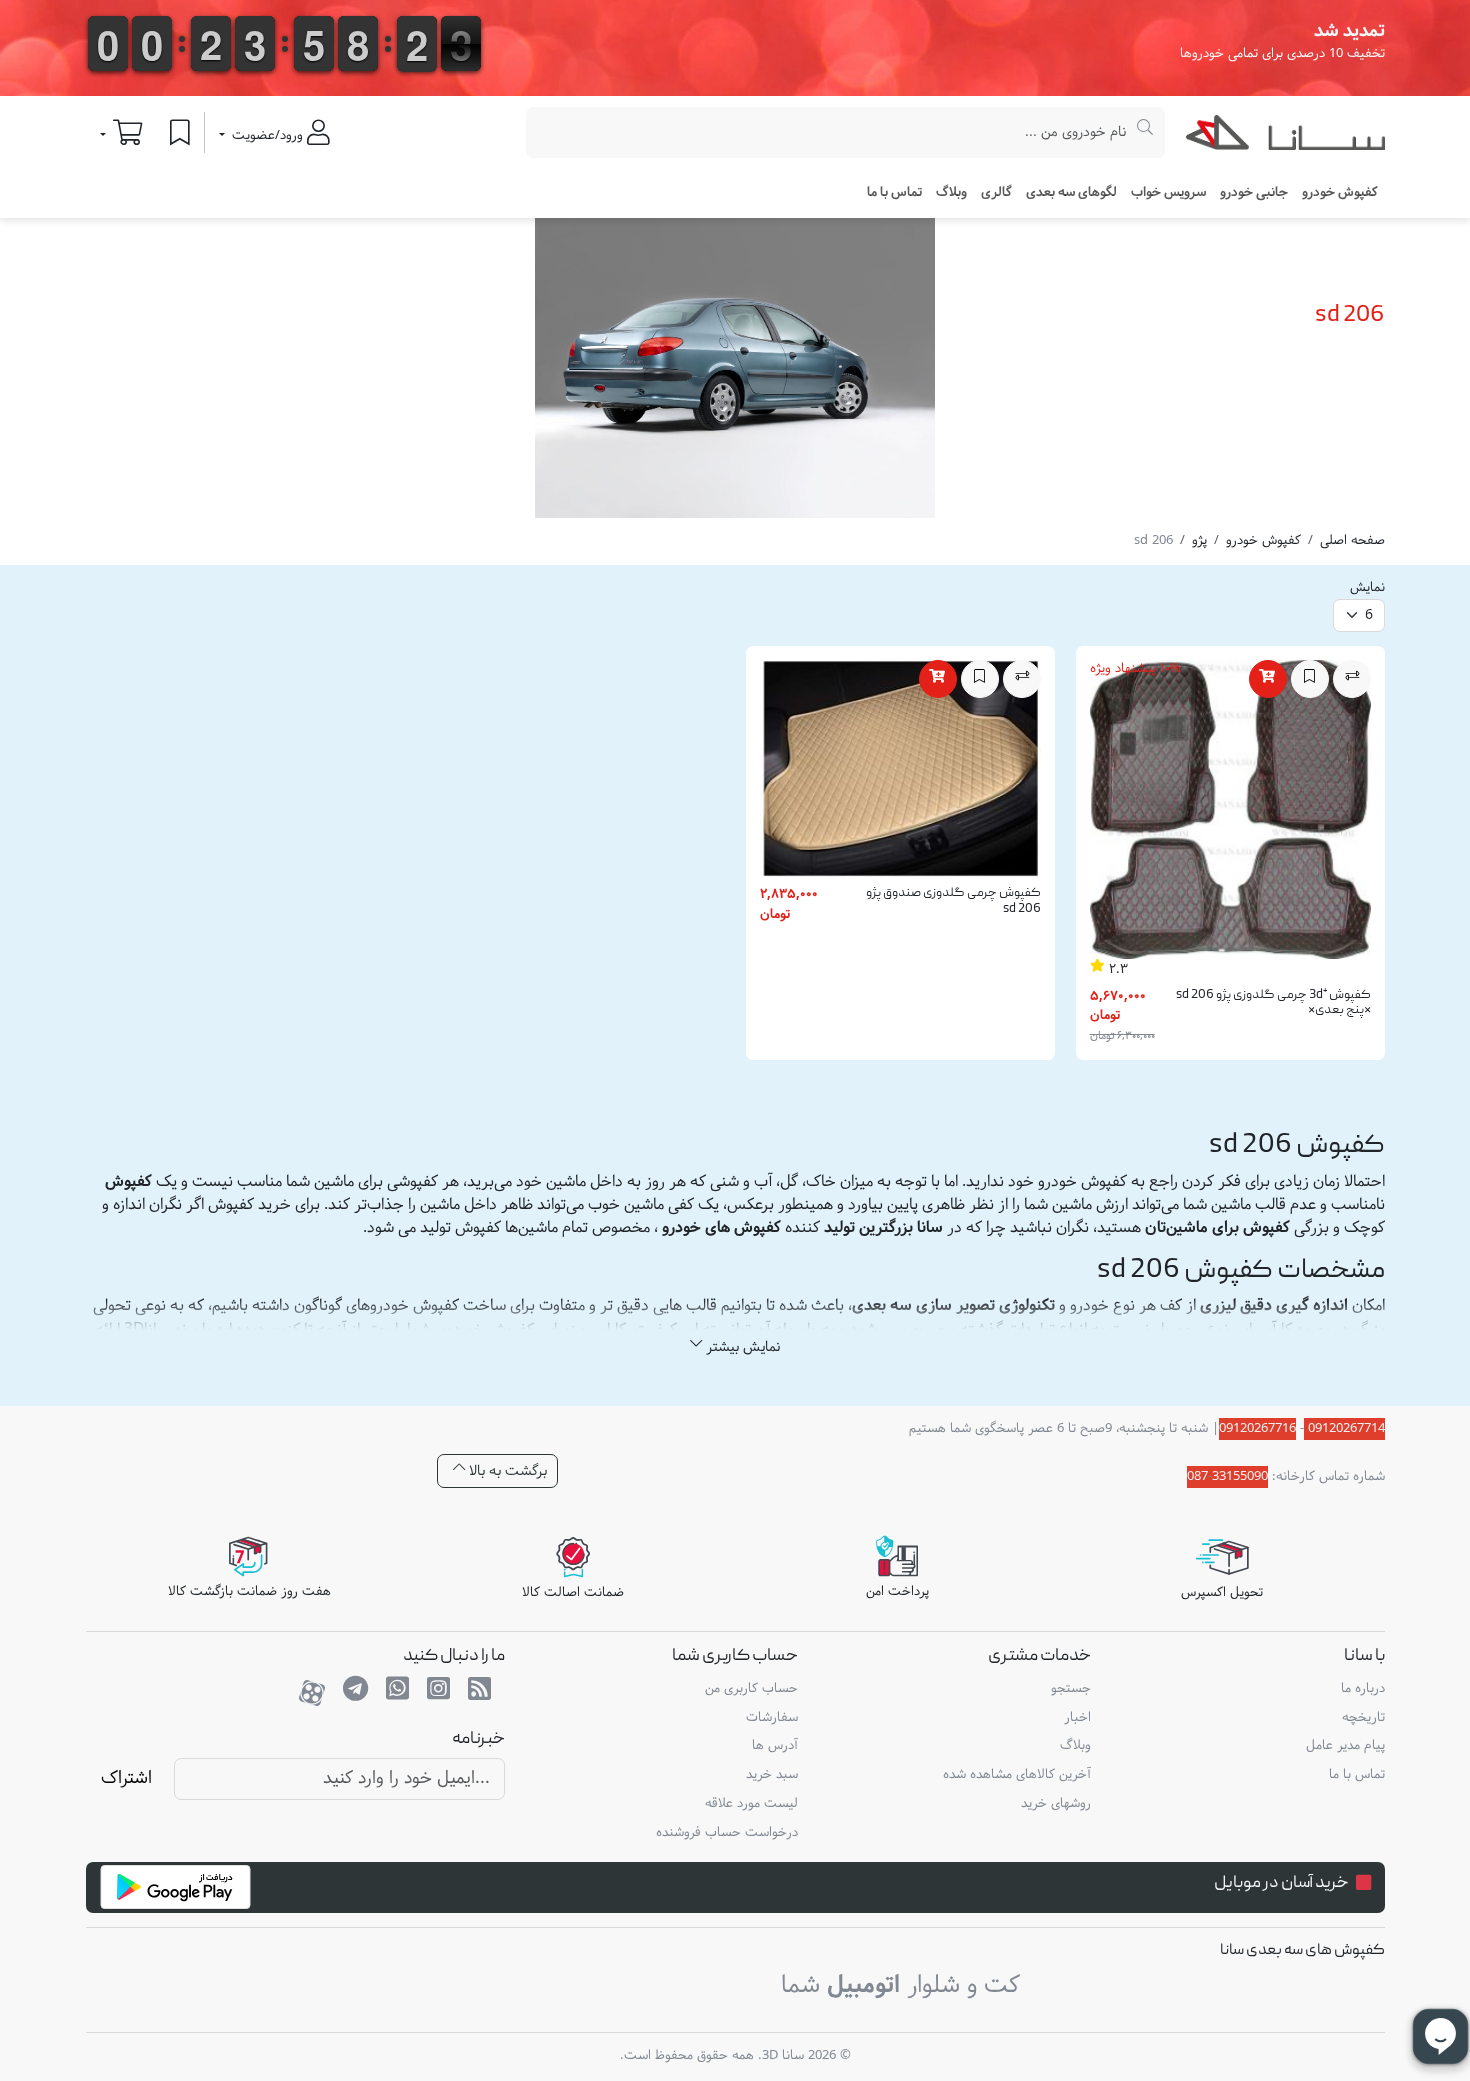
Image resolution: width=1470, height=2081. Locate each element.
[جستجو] (1145, 132)
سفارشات (772, 1718)
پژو (1199, 541)
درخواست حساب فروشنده (727, 1833)
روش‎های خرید (1056, 1804)
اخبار (1077, 1718)
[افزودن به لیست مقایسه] (1352, 679)
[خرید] (1268, 679)
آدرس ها (775, 1746)
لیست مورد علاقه (751, 1804)
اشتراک (126, 1778)
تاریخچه (1363, 1718)
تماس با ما (894, 193)
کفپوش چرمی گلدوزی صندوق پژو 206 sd (953, 901)
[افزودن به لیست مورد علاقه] (1310, 679)
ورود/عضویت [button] (267, 136)
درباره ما (1363, 1689)
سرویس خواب (1168, 193)
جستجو (1071, 1689)
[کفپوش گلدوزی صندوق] (900, 774)
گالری (996, 193)
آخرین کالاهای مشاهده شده (1017, 1775)
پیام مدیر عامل (1345, 1746)
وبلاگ (951, 193)
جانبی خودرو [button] (1254, 193)
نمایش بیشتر (741, 1347)
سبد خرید (772, 1775)
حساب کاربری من (751, 1689)
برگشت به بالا (506, 1471)
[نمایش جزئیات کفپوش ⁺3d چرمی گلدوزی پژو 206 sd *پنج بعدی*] (1230, 814)
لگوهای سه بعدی (1071, 193)
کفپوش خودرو (1263, 541)
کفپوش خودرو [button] (1340, 193)
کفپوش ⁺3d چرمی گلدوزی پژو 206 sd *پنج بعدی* (1273, 1003)
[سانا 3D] (1285, 137)
